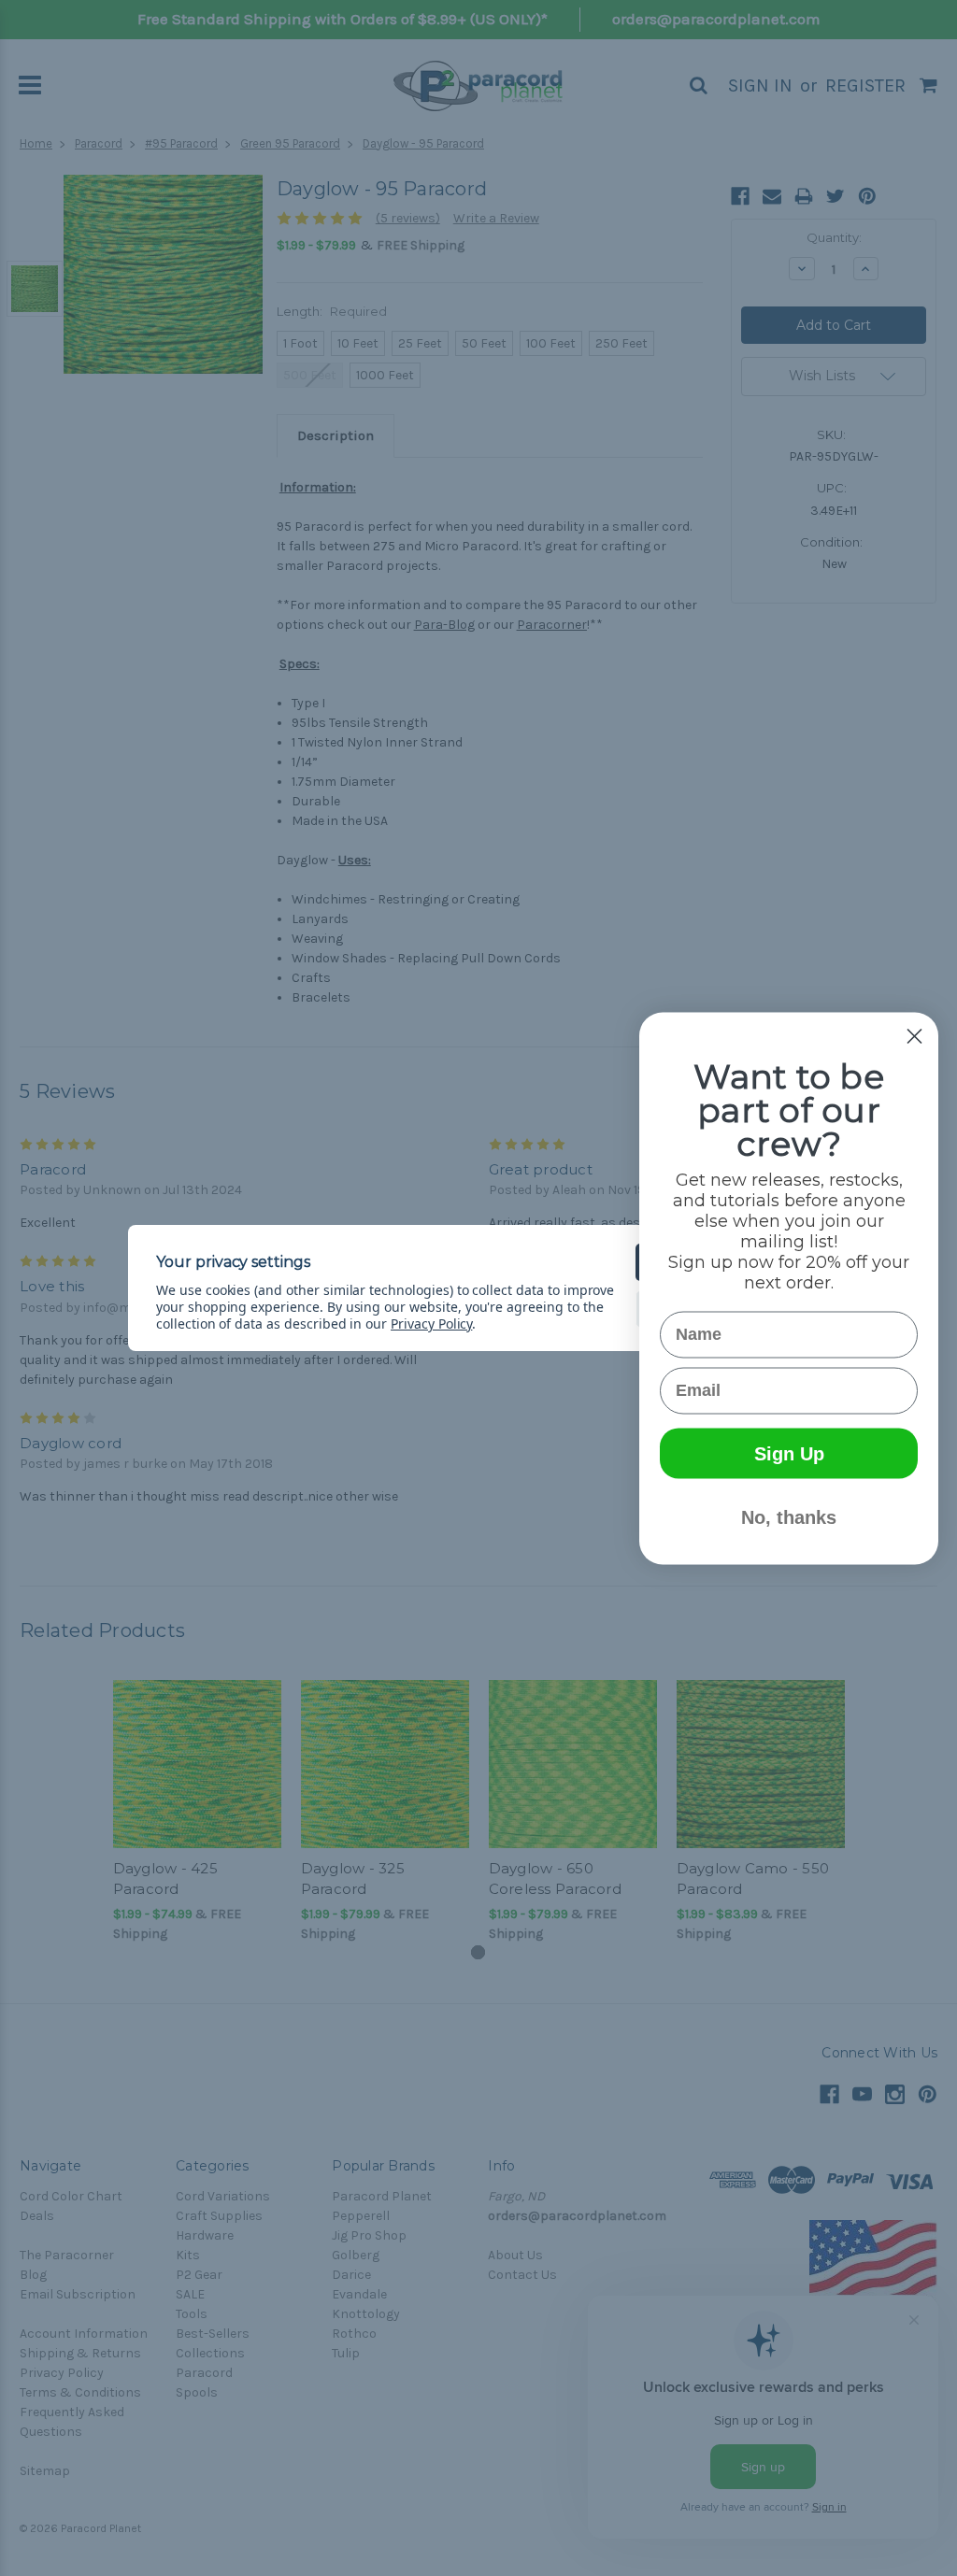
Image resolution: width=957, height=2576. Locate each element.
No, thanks (789, 1516)
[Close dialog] (914, 1036)
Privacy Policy (431, 1324)
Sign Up (789, 1453)
